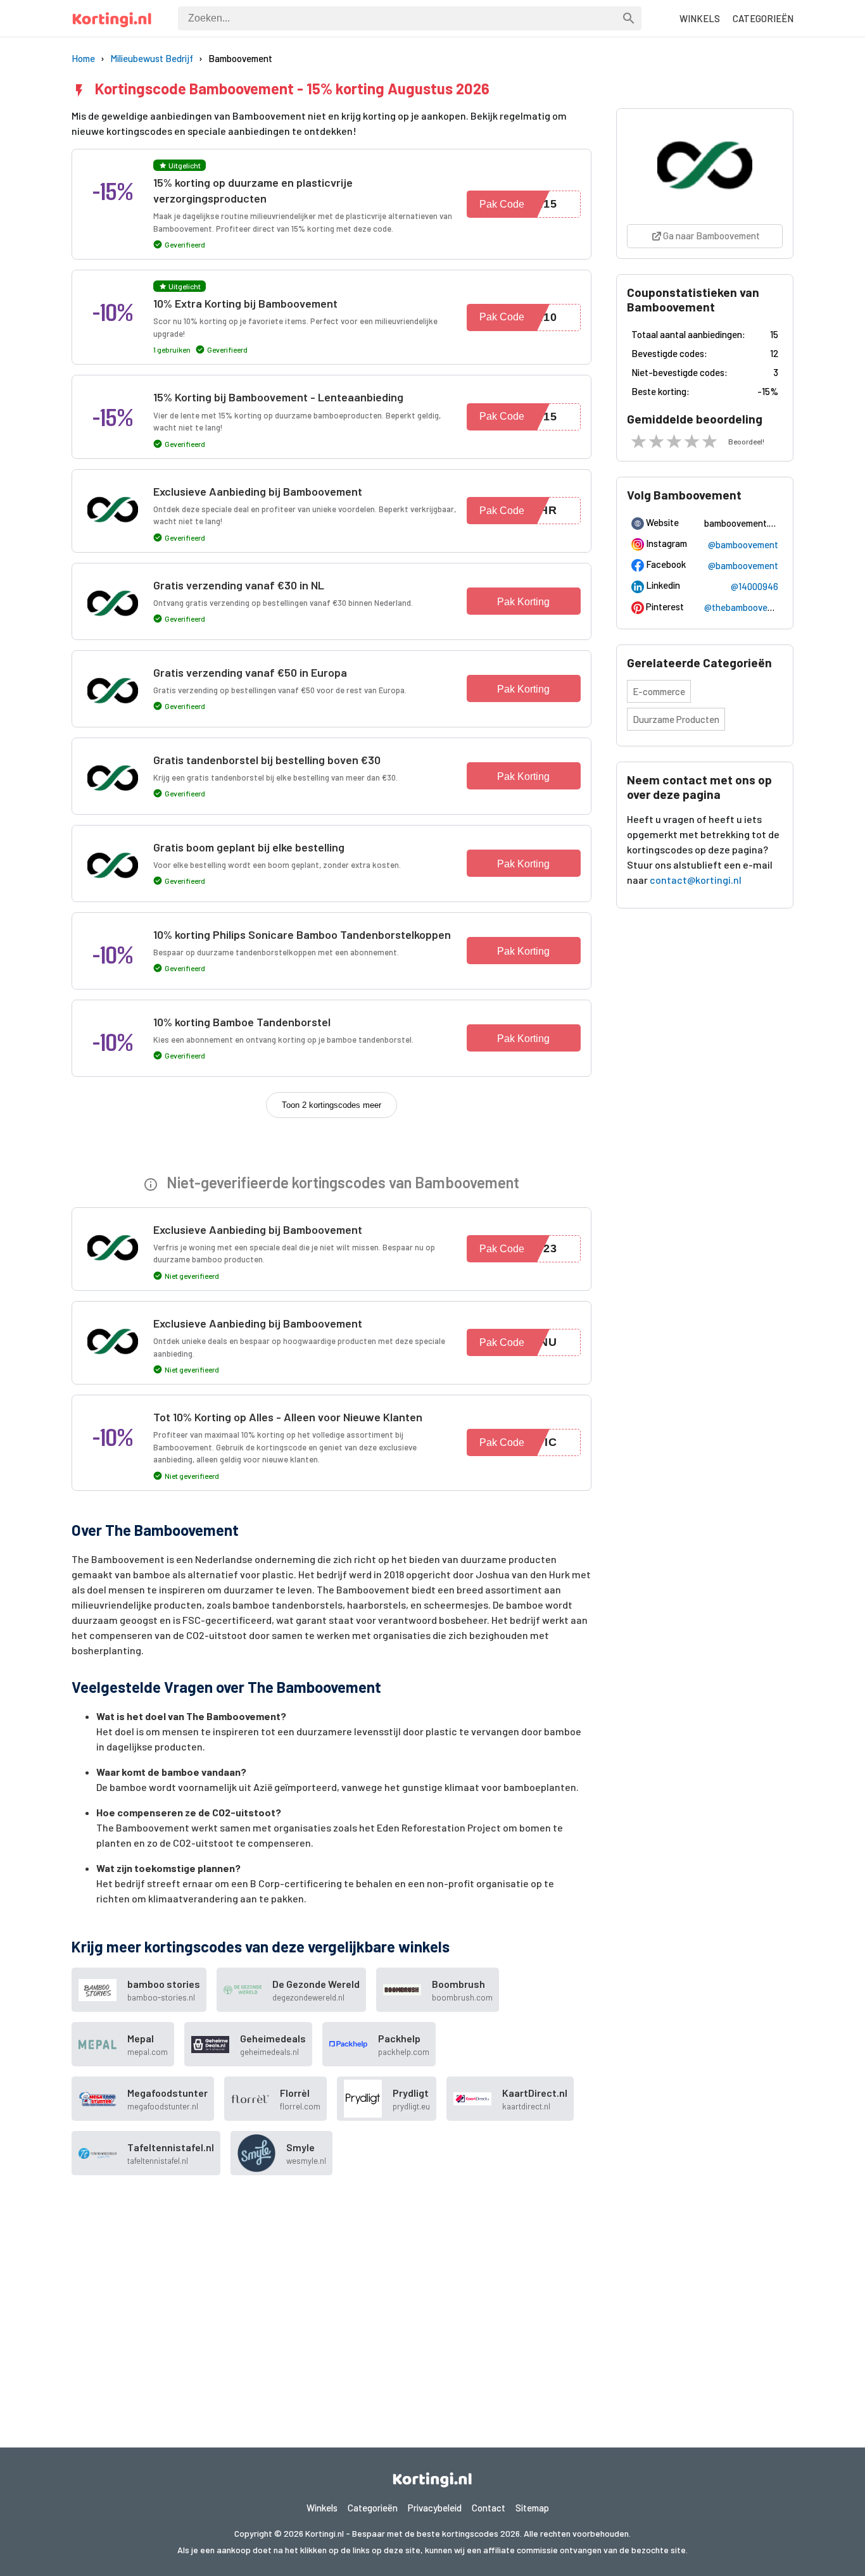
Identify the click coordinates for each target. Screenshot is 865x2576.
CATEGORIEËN (763, 18)
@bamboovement (743, 544)
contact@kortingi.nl (696, 880)
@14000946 (755, 586)
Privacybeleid (435, 2508)
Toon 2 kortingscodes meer (331, 1105)
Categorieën (373, 2508)
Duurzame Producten (676, 719)
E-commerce (659, 691)
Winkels (322, 2508)
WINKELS (700, 18)
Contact (489, 2508)
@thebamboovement (746, 607)
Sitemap (532, 2508)
